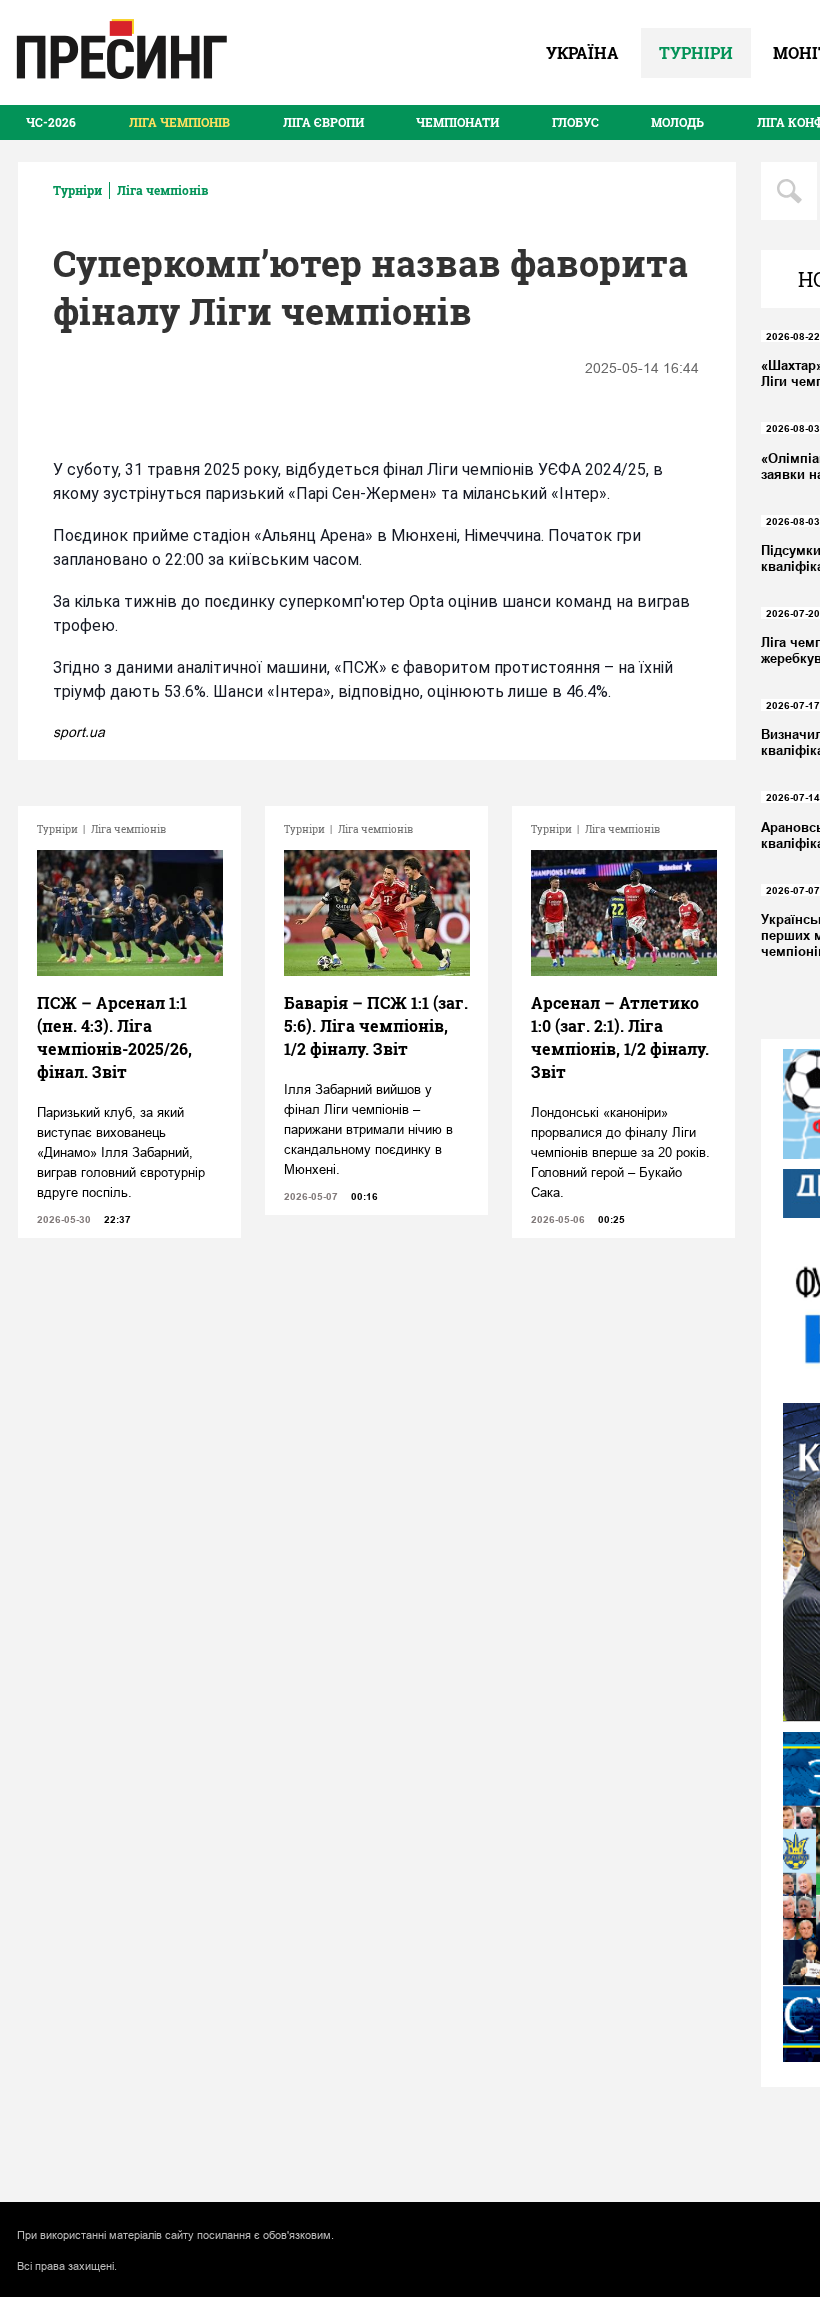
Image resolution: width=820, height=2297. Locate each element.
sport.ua (79, 732)
